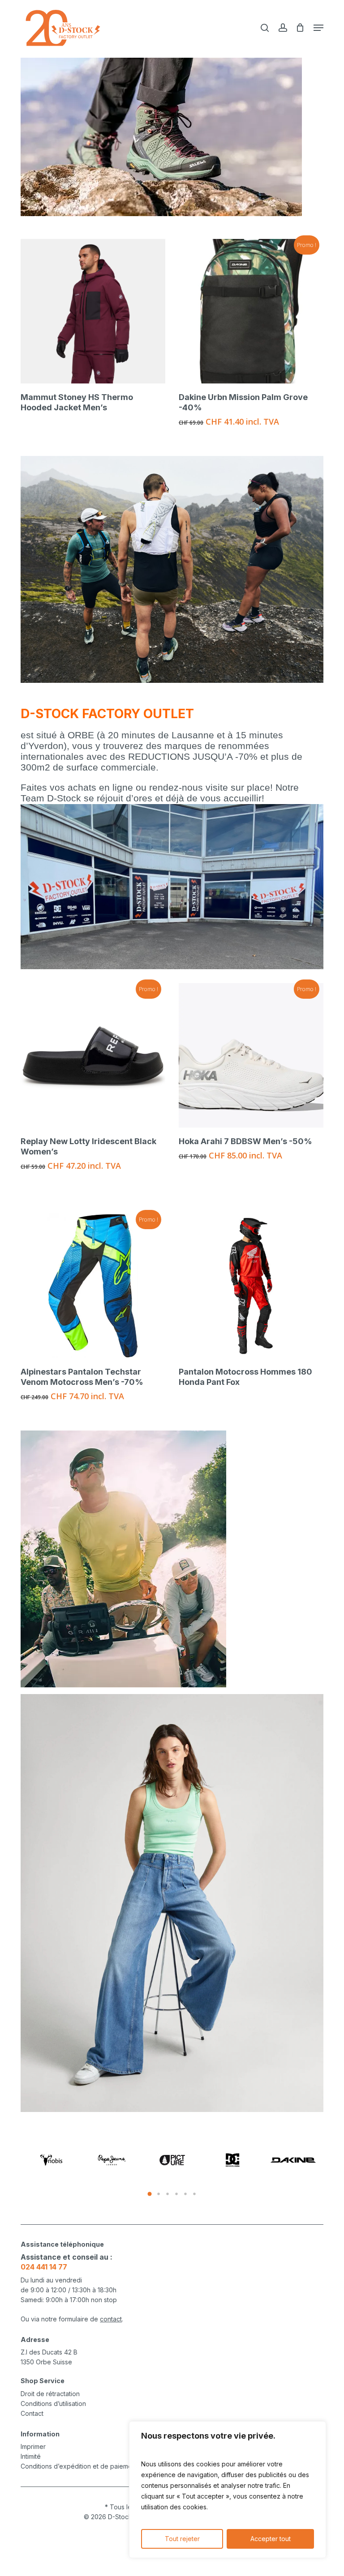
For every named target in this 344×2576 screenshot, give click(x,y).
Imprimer (33, 2446)
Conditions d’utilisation (53, 2404)
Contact (32, 2413)
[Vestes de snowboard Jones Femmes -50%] (261, 311)
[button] (318, 28)
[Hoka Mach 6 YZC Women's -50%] (93, 1055)
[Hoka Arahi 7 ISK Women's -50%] (251, 1055)
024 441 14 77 (44, 2267)
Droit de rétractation (50, 2394)
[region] (228, 2490)
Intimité (31, 2456)
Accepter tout (271, 2539)
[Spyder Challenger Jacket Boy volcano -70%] (103, 311)
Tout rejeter (182, 2539)
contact (111, 2319)
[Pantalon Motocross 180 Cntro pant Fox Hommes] (93, 1286)
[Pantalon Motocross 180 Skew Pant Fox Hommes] (251, 1286)
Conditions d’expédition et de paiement (79, 2466)
